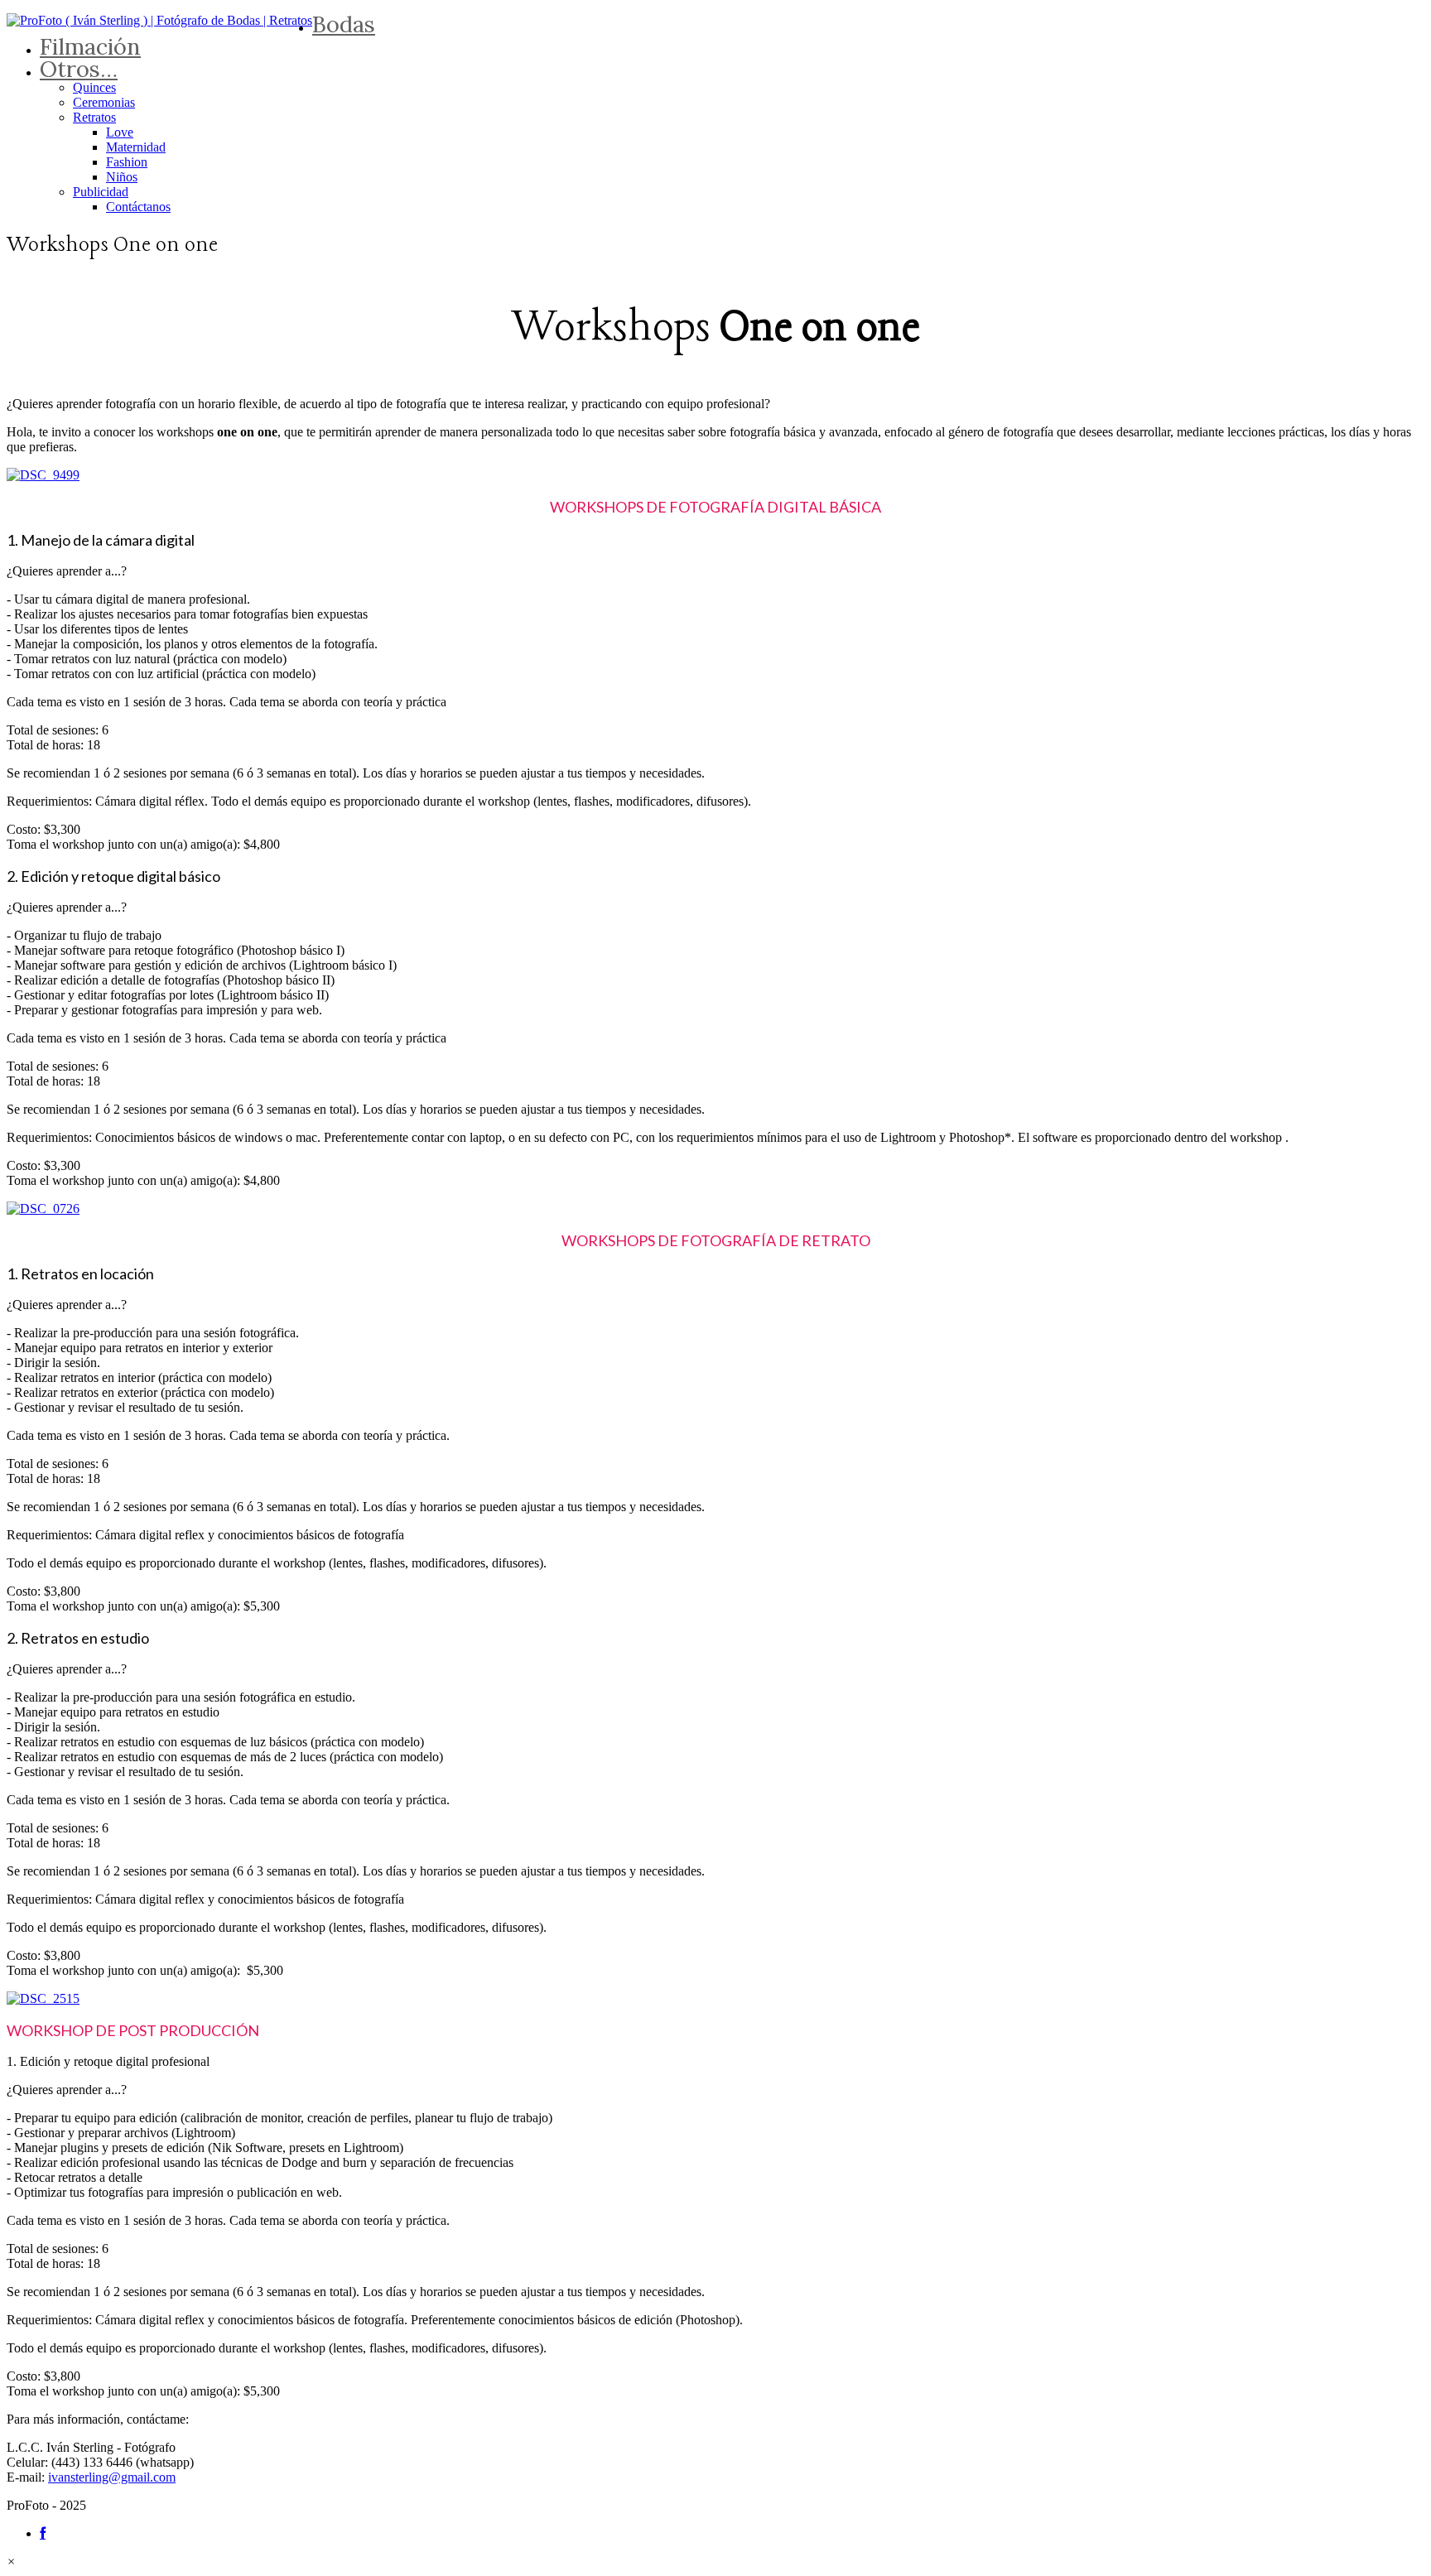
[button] (11, 2562)
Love (120, 132)
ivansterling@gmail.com (112, 2477)
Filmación (90, 46)
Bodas (344, 24)
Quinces (94, 87)
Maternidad (136, 147)
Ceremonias (104, 102)
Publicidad (101, 192)
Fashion (127, 162)
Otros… (79, 69)
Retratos (94, 117)
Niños (122, 177)
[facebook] (43, 2533)
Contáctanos (138, 207)
